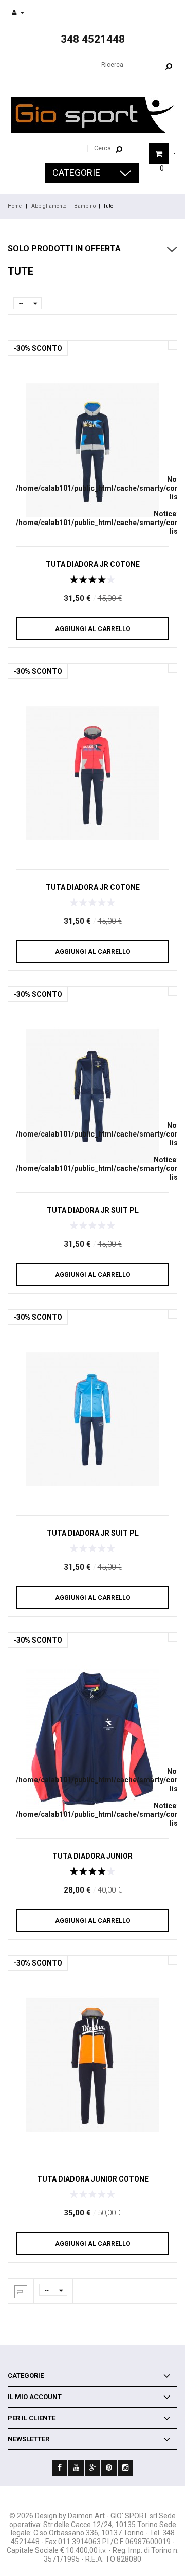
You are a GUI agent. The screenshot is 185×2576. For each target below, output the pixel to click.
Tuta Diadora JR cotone (93, 564)
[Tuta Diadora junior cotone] (92, 2065)
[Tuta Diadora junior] (92, 1742)
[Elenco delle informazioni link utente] (18, 13)
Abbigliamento (49, 206)
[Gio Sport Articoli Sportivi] (92, 115)
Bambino (85, 206)
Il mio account (35, 2397)
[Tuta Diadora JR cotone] (92, 450)
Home (15, 206)
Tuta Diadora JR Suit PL (93, 1210)
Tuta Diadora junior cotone (93, 2179)
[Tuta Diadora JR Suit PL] (92, 1096)
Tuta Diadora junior (92, 1856)
